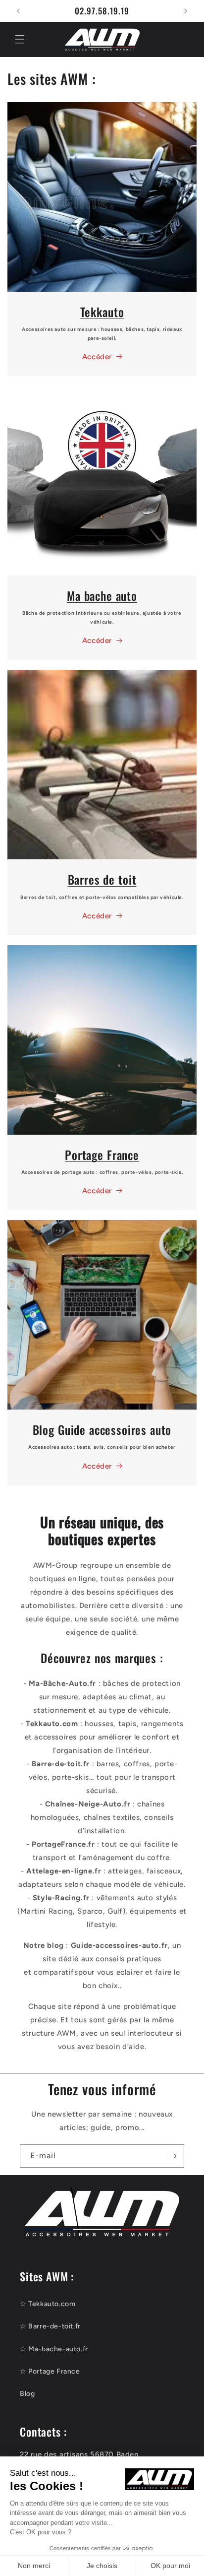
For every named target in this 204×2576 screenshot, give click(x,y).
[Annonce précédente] (18, 11)
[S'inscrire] (173, 2156)
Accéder (97, 357)
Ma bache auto (102, 596)
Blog (27, 2394)
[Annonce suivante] (186, 11)
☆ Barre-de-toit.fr (50, 2326)
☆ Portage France (50, 2371)
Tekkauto (102, 312)
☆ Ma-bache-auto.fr (54, 2349)
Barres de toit (102, 879)
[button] (20, 39)
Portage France (102, 1155)
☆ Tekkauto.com (48, 2304)
